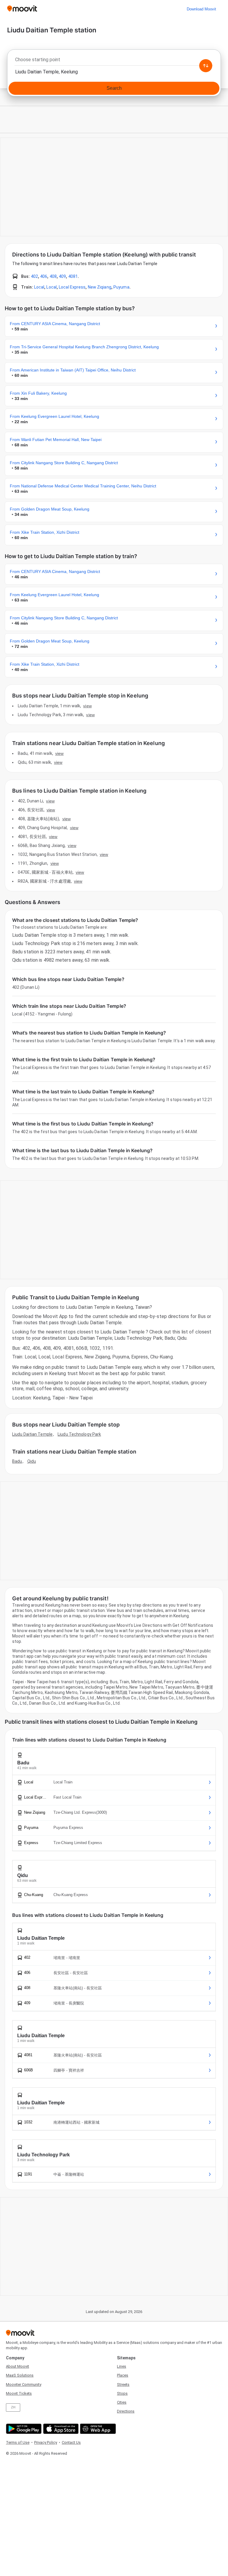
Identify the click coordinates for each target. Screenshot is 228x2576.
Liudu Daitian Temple (32, 1434)
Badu (17, 1461)
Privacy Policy (46, 2442)
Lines (122, 2366)
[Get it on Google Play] (23, 2429)
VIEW (87, 706)
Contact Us (71, 2442)
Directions (126, 2411)
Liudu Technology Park (79, 1434)
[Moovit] (22, 9)
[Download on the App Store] (60, 2429)
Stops (122, 2393)
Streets (123, 2384)
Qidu (32, 1461)
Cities (122, 2402)
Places (123, 2375)
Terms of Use (18, 2442)
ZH (13, 2407)
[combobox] (114, 61)
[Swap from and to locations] (206, 66)
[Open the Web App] (97, 2429)
